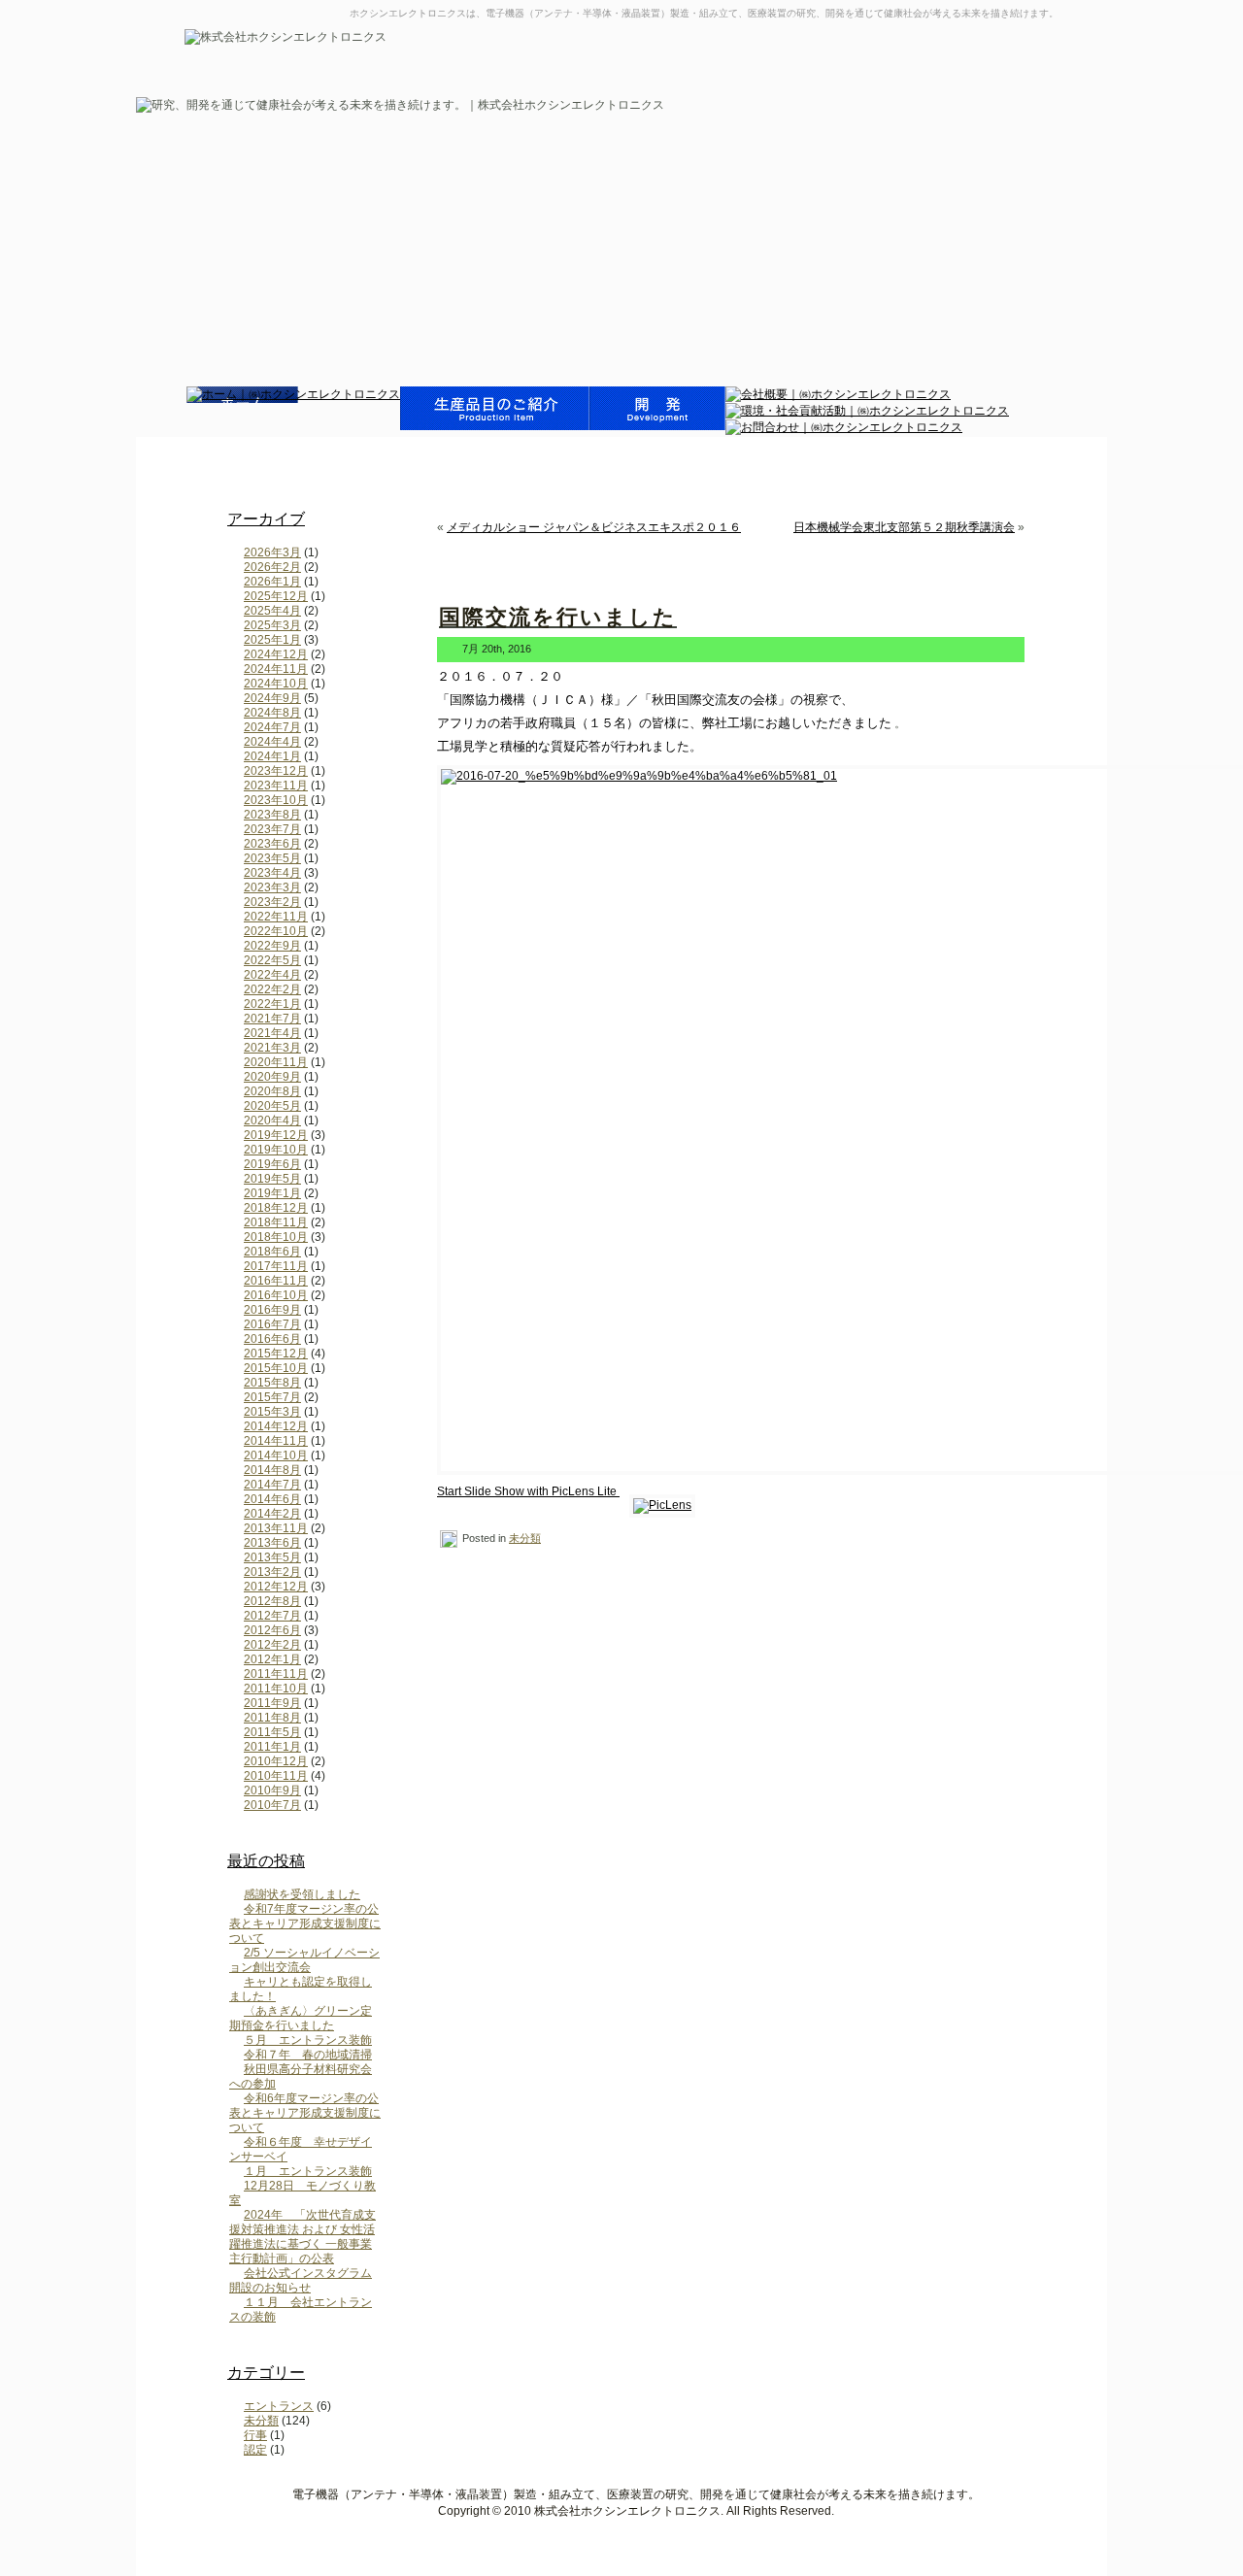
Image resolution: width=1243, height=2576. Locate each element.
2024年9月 (272, 698)
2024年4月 (272, 742)
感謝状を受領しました (302, 1894)
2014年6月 (272, 1499)
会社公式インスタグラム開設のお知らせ (301, 2280)
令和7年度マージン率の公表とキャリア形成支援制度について (305, 1924)
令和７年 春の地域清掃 (308, 2055)
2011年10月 (276, 1689)
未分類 (261, 2421)
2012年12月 (276, 1587)
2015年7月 (272, 1397)
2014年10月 (276, 1455)
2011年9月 (272, 1703)
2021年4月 (272, 1033)
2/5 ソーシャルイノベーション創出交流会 (304, 1960)
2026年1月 (272, 582)
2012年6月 (272, 1630)
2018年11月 (276, 1222)
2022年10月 (276, 931)
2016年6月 (272, 1339)
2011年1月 (272, 1747)
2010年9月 (272, 1790)
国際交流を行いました (558, 617)
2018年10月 (276, 1237)
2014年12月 (276, 1426)
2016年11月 (276, 1281)
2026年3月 (272, 552)
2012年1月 (272, 1659)
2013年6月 (272, 1543)
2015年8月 (272, 1383)
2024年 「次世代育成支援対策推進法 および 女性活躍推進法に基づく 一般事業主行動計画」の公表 (302, 2237)
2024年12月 (276, 654)
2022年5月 (272, 960)
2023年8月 (272, 815)
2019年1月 (272, 1193)
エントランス (279, 2406)
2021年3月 (272, 1048)
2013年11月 (276, 1528)
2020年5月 (272, 1106)
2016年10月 (276, 1295)
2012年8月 (272, 1601)
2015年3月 (272, 1412)
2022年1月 (272, 1004)
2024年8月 (272, 713)
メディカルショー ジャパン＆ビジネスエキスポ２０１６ (594, 527)
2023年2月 (272, 902)
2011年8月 (272, 1718)
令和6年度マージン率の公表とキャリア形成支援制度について (305, 2113)
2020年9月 (272, 1077)
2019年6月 (272, 1164)
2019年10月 (276, 1150)
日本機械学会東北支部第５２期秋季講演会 (904, 527)
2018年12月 (276, 1208)
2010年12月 (276, 1761)
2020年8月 (272, 1091)
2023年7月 (272, 829)
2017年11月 (276, 1266)
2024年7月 (272, 727)
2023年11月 (276, 786)
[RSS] (204, 2499)
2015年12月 (276, 1354)
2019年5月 (272, 1179)
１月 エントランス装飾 (308, 2171)
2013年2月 (272, 1572)
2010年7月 (272, 1805)
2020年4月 (272, 1121)
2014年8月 (272, 1470)
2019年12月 (276, 1135)
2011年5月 (272, 1732)
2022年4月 (272, 975)
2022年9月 (272, 946)
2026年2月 (272, 567)
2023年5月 (272, 858)
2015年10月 (276, 1368)
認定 (255, 2450)
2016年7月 (272, 1324)
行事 (255, 2435)
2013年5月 (272, 1557)
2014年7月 (272, 1485)
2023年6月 (272, 844)
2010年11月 (276, 1776)
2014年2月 (272, 1514)
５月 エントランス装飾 (308, 2040)
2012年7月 (272, 1616)
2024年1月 (272, 756)
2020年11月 (276, 1062)
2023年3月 (272, 887)
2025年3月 (272, 625)
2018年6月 (272, 1252)
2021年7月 (272, 1019)
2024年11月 (276, 669)
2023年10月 (276, 800)
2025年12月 (276, 596)
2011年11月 (276, 1674)
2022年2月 (272, 989)
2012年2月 (272, 1645)
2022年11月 (276, 917)
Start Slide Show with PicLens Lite (528, 1491)
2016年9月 (272, 1310)
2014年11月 (276, 1441)
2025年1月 (272, 640)
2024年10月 (276, 684)
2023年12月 (276, 771)
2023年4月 (272, 873)
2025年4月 (272, 611)
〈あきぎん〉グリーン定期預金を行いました (301, 2018)
